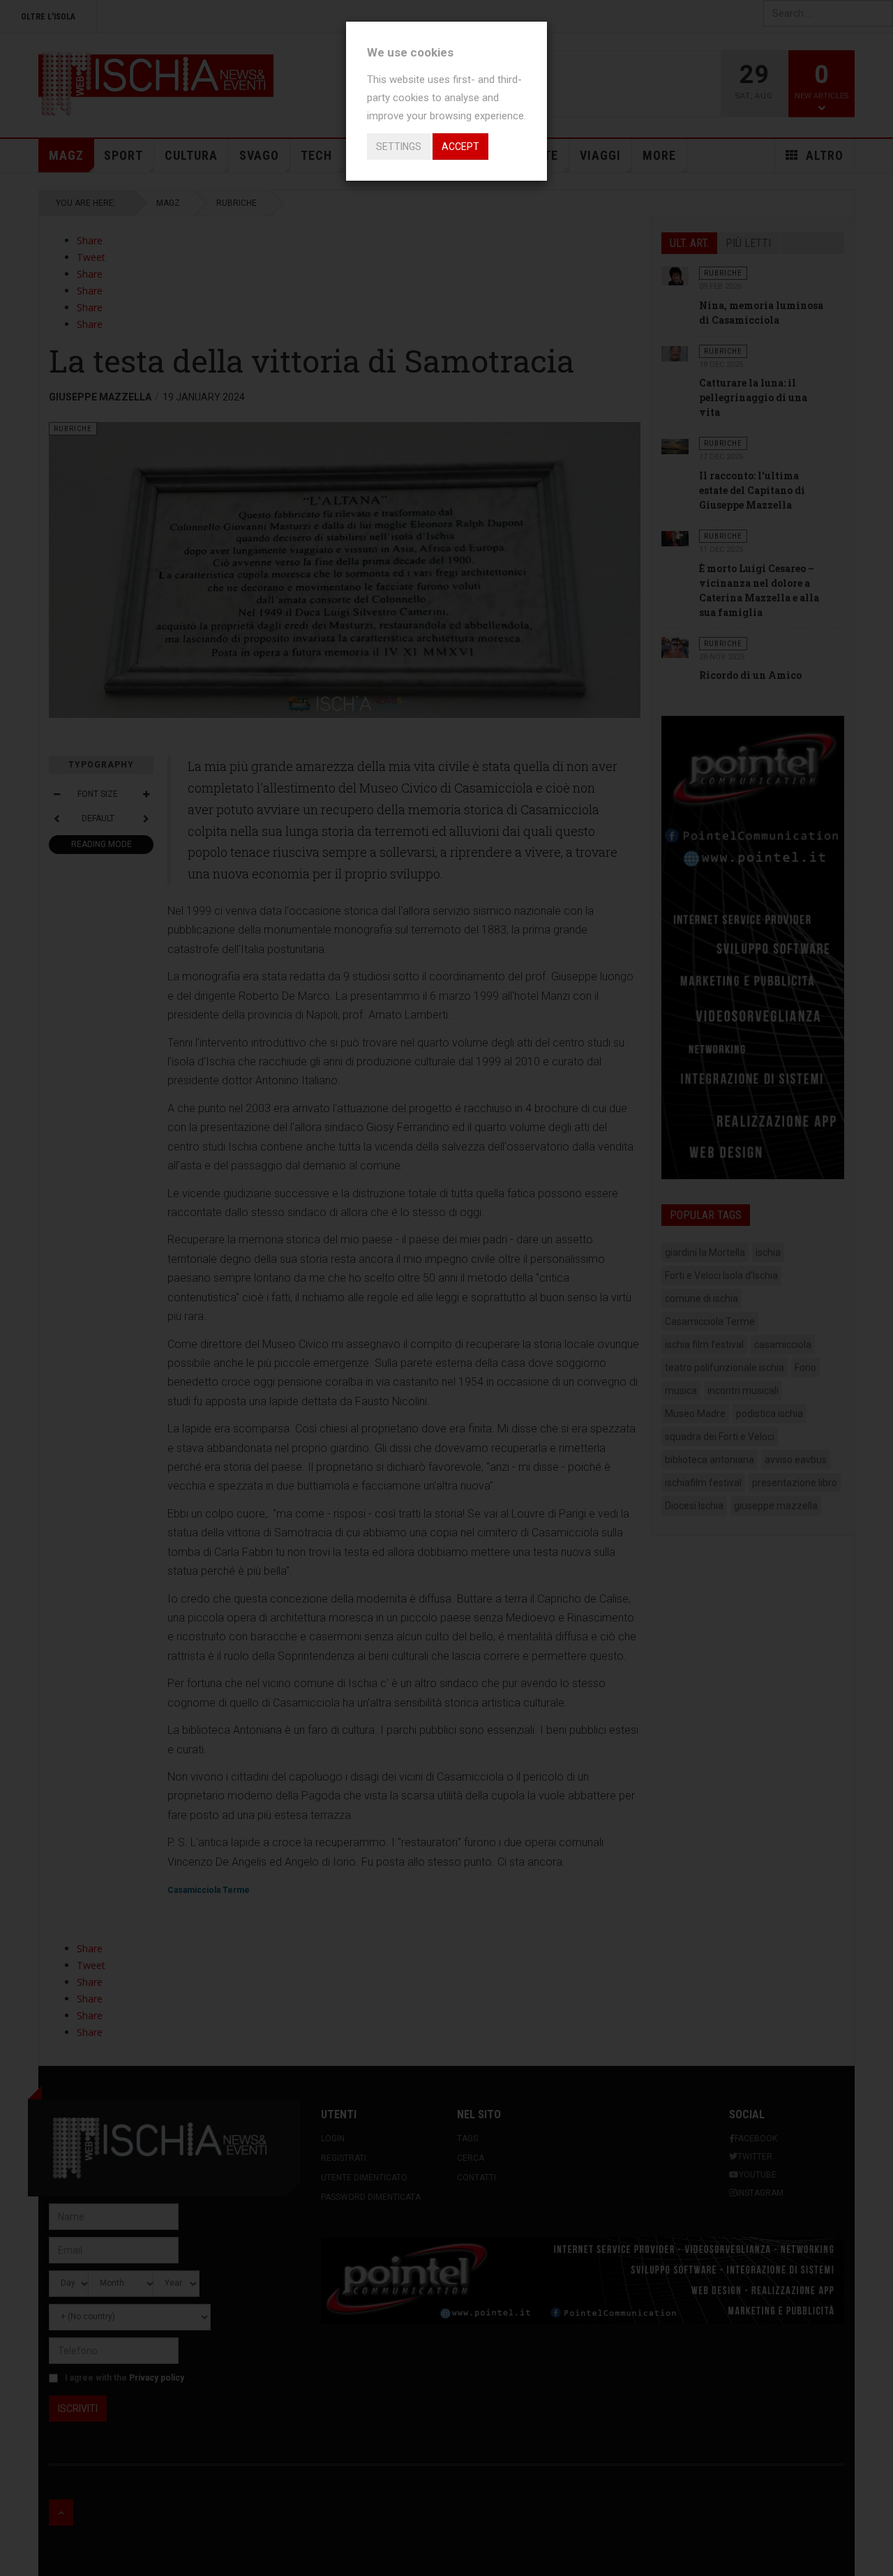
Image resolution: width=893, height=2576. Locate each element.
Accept (460, 147)
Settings (399, 147)
